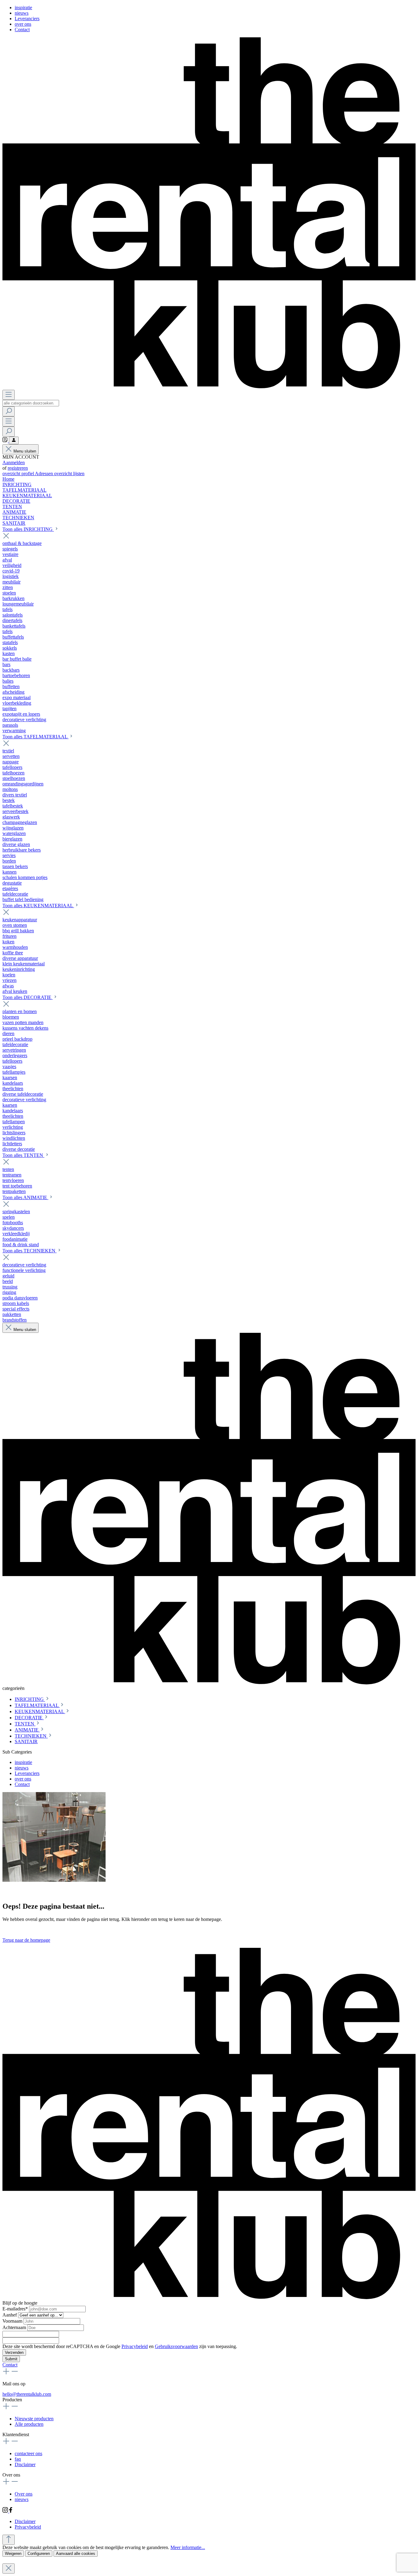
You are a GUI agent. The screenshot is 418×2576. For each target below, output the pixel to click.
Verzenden (14, 2352)
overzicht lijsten (69, 473)
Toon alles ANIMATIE (25, 1197)
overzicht (12, 473)
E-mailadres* (16, 2309)
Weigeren (13, 2554)
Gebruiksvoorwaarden (176, 2346)
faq (18, 2459)
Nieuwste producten (34, 2419)
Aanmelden (14, 462)
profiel (28, 473)
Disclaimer (25, 2464)
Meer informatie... (188, 2547)
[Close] (9, 2569)
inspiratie (23, 7)
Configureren (39, 2554)
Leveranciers (27, 19)
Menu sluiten (25, 451)
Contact (22, 30)
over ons (23, 24)
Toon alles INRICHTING (28, 529)
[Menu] (9, 395)
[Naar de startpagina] (209, 387)
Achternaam (15, 2327)
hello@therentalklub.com (27, 2394)
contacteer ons (28, 2453)
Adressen (45, 473)
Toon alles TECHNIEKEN (30, 1251)
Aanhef (10, 2315)
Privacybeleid (135, 2346)
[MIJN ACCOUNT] (14, 440)
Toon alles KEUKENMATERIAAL (38, 906)
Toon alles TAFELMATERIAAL (35, 737)
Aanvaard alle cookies (76, 2554)
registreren (18, 468)
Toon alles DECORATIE (28, 997)
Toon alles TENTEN (23, 1155)
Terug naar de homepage (26, 1940)
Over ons (24, 2494)
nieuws (22, 13)
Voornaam (13, 2321)
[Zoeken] (9, 411)
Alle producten (29, 2424)
